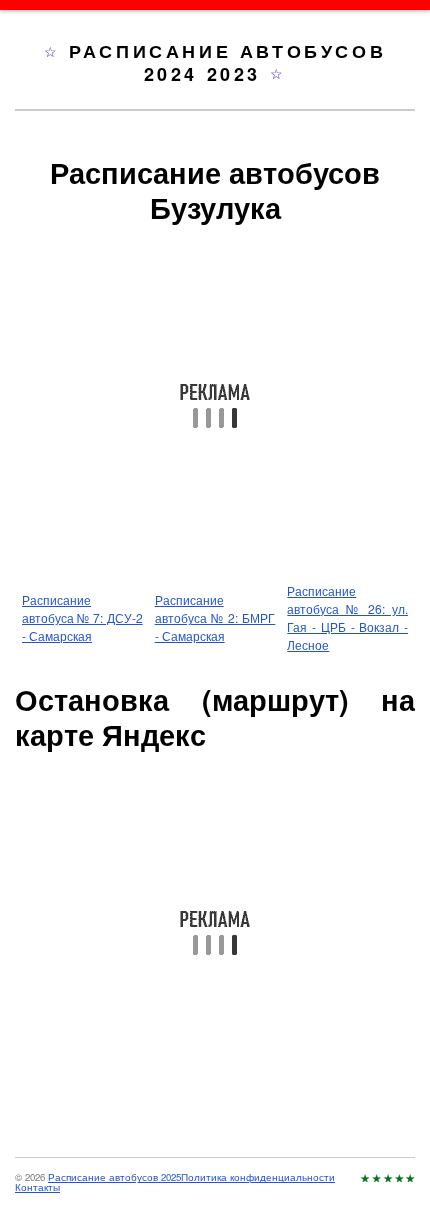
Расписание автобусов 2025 (114, 1177)
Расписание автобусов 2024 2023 (227, 62)
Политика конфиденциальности (258, 1177)
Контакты (37, 1187)
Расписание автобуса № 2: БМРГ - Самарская (215, 617)
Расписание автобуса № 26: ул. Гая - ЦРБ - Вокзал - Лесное (347, 617)
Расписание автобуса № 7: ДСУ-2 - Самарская (82, 617)
